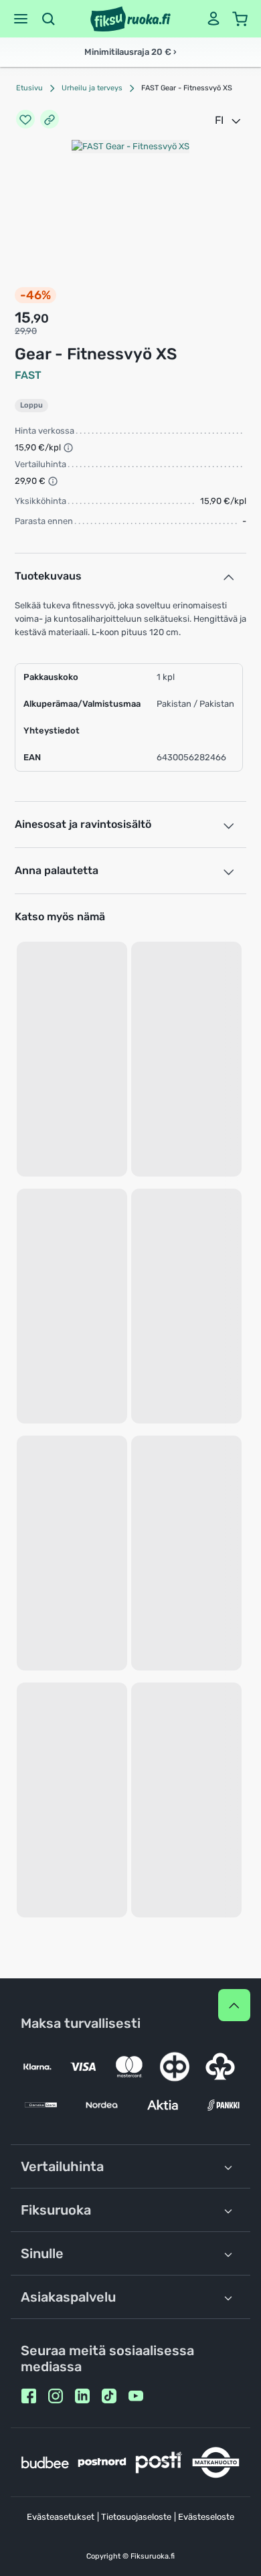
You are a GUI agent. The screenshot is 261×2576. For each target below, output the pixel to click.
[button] (21, 19)
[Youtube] (136, 2396)
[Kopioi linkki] (50, 120)
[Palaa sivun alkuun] (234, 2005)
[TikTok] (109, 2396)
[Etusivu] (130, 19)
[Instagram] (56, 2396)
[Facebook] (29, 2396)
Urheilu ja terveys (92, 88)
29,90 (26, 331)
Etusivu (29, 88)
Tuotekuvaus (48, 576)
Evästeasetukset (61, 2517)
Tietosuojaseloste (136, 2517)
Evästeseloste (206, 2517)
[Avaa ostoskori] (240, 19)
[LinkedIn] (82, 2396)
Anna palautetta (57, 870)
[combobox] (229, 120)
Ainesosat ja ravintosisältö (83, 824)
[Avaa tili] (213, 19)
